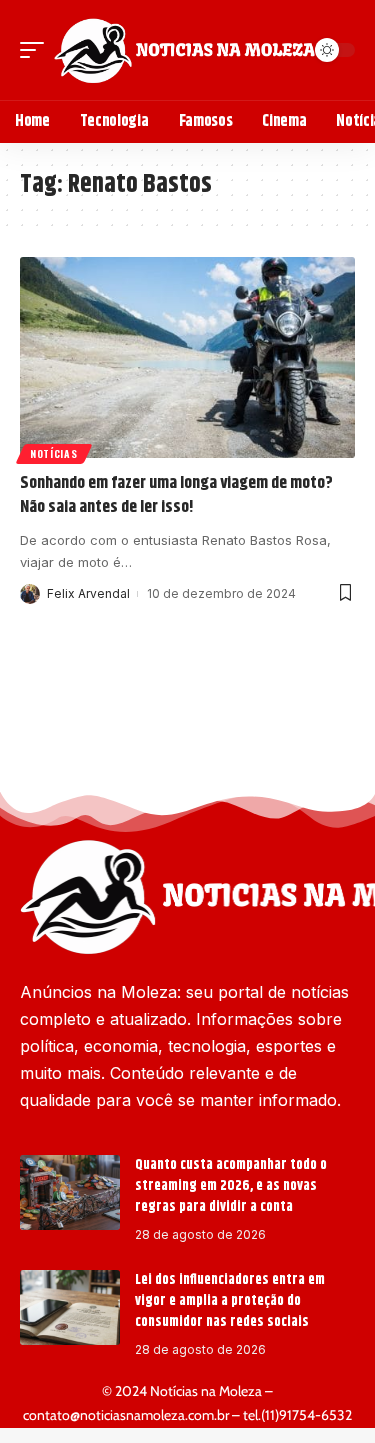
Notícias (54, 453)
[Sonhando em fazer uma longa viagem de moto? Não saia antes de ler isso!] (187, 357)
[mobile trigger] (37, 50)
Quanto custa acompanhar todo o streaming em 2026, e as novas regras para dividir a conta (231, 1186)
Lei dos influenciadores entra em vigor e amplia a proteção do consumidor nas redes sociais (230, 1301)
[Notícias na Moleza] (184, 50)
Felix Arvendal (88, 593)
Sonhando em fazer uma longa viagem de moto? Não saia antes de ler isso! (176, 495)
